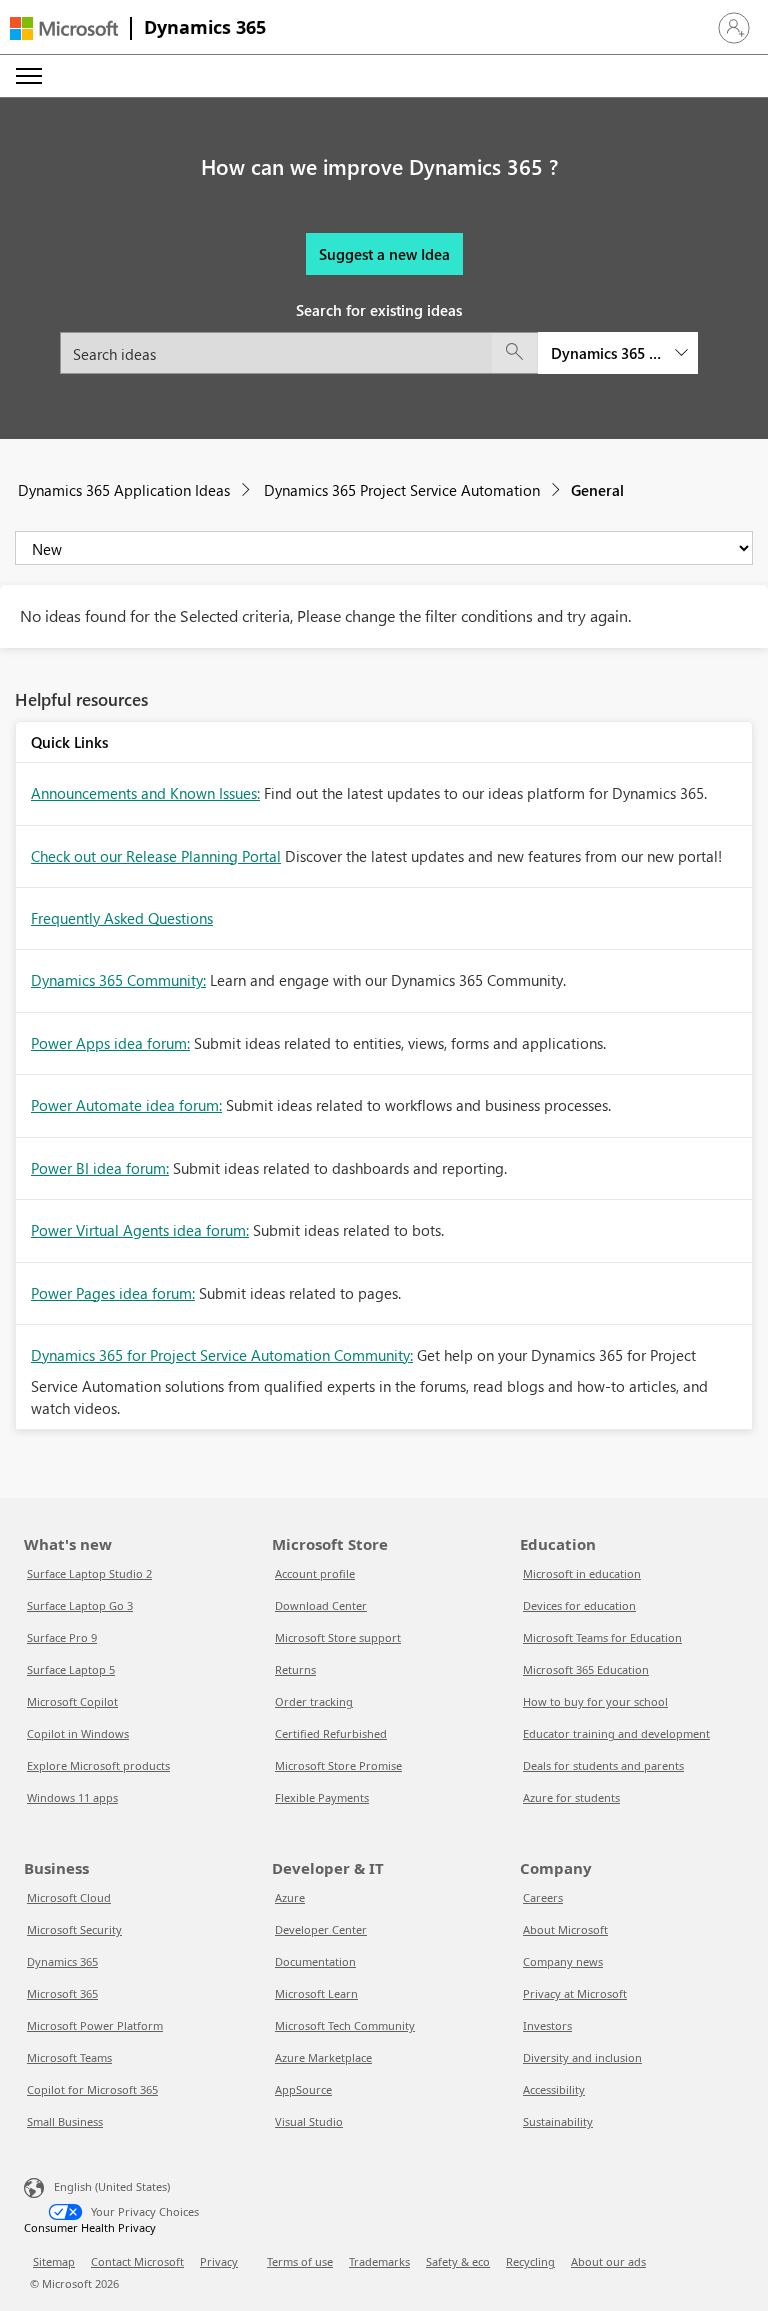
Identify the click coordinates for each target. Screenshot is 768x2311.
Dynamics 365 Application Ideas (124, 490)
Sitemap (54, 2261)
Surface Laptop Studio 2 (89, 1573)
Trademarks (379, 2261)
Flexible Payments (322, 1797)
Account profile (315, 1573)
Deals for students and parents (603, 1765)
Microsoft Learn (316, 1993)
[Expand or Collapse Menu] (29, 76)
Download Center (321, 1605)
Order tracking (314, 1701)
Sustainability (558, 2121)
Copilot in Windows (78, 1733)
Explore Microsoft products (98, 1765)
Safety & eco (458, 2261)
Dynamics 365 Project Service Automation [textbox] (606, 353)
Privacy (219, 2261)
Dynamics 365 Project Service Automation (402, 490)
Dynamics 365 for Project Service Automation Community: (222, 1355)
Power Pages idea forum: (113, 1293)
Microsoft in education (582, 1573)
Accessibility (554, 2089)
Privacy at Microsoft (575, 1993)
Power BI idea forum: (100, 1168)
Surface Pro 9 (62, 1637)
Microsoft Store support (338, 1637)
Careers (543, 1897)
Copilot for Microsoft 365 (92, 2089)
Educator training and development (616, 1733)
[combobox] (379, 353)
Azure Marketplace (323, 2057)
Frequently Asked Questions (122, 918)
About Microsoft (565, 1929)
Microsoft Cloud (69, 1897)
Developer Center (321, 1929)
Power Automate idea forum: (126, 1105)
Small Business (65, 2121)
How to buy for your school (595, 1701)
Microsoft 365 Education (586, 1669)
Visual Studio (309, 2121)
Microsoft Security (74, 1929)
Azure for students (571, 1797)
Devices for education (579, 1605)
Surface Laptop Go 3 (80, 1605)
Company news (563, 1961)
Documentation (315, 1961)
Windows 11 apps (72, 1797)
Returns (295, 1669)
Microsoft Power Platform (95, 2025)
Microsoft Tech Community (345, 2025)
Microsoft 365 (62, 1993)
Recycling (530, 2261)
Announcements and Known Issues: (145, 793)
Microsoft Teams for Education (602, 1637)
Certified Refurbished (331, 1733)
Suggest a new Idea (384, 254)
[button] (734, 28)
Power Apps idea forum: (110, 1043)
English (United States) (112, 2186)
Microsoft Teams (69, 2057)
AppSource (303, 2089)
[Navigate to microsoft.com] (64, 28)
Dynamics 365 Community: (118, 980)
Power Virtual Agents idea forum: (140, 1230)
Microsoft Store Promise (338, 1765)
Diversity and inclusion (582, 2057)
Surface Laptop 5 (71, 1669)
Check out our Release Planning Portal (156, 856)
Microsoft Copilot (72, 1701)
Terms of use (300, 2261)
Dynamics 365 (205, 27)
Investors (547, 2025)
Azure (290, 1897)
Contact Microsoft (137, 2261)
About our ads (608, 2261)
